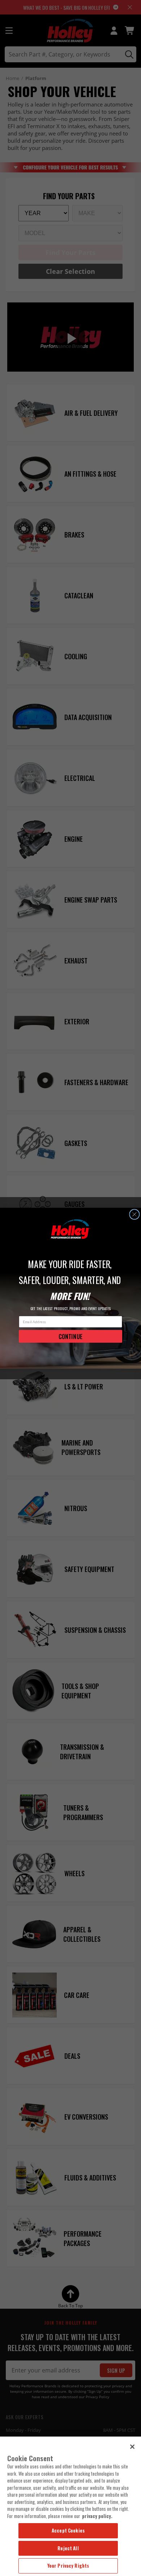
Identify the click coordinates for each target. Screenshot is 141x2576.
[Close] (132, 2447)
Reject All (68, 2548)
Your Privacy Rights (68, 2565)
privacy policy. (97, 2516)
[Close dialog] (134, 1214)
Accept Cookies (68, 2530)
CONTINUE (70, 1336)
